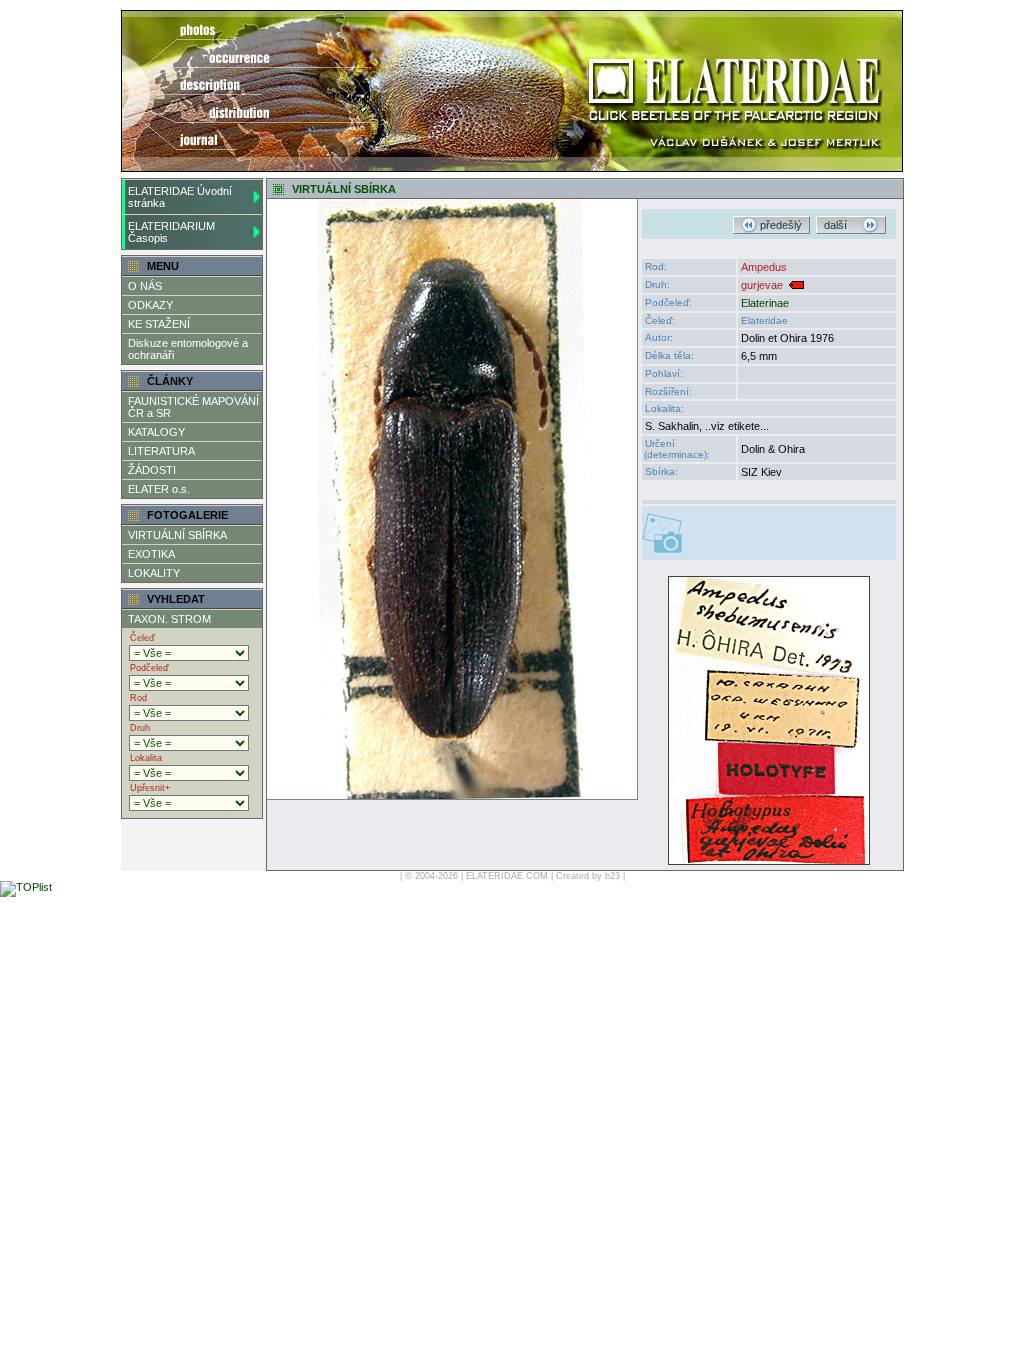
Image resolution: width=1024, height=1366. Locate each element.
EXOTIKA (151, 554)
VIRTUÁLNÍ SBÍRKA (177, 535)
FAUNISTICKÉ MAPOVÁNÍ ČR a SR (193, 407)
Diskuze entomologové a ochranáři (188, 349)
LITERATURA (161, 451)
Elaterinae (765, 303)
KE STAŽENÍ (159, 324)
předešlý (779, 225)
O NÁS (145, 286)
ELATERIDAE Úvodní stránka (180, 197)
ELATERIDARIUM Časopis (171, 232)
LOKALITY (154, 573)
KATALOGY (156, 432)
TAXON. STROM (169, 619)
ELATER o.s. (159, 489)
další (843, 225)
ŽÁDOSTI (152, 470)
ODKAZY (150, 305)
